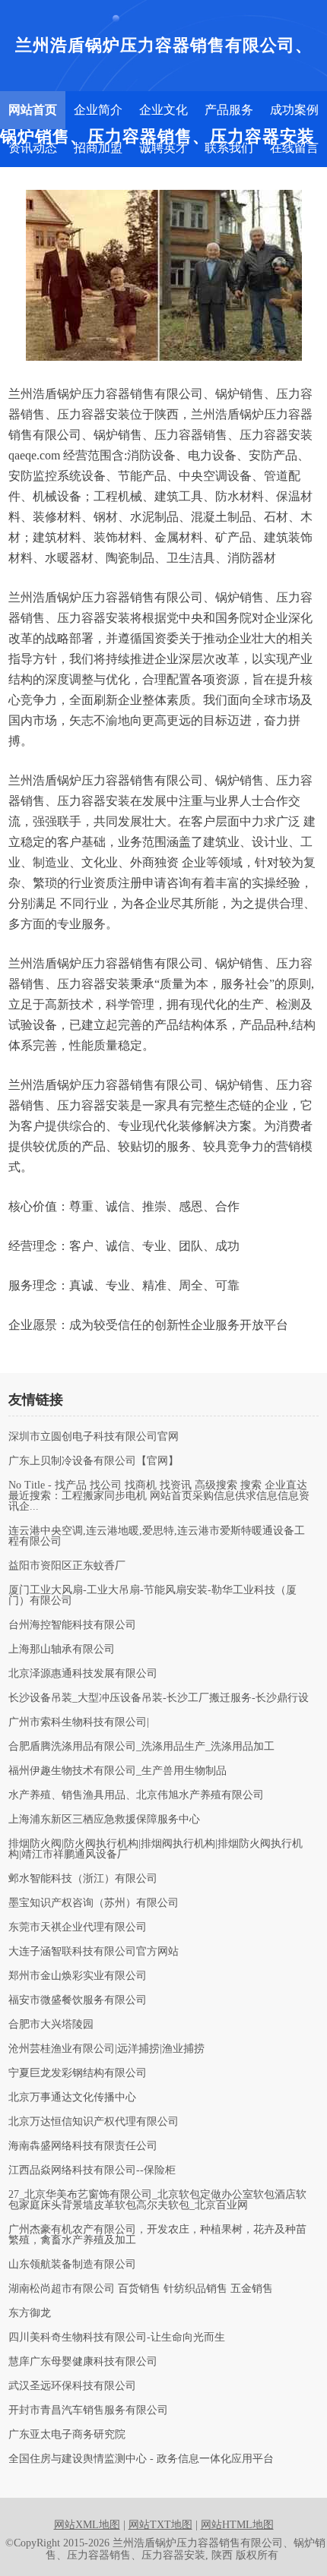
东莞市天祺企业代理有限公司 (78, 1927)
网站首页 (33, 110)
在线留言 (294, 148)
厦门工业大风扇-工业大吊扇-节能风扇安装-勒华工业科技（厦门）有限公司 (152, 1596)
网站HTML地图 (237, 2525)
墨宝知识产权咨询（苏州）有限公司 (94, 1903)
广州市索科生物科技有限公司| (79, 1722)
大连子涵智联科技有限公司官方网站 (94, 1952)
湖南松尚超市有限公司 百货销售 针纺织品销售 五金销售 (141, 2289)
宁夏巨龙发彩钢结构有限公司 (78, 2073)
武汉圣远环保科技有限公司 (72, 2386)
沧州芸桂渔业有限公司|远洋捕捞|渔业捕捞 (106, 2049)
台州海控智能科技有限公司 (72, 1625)
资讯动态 (33, 148)
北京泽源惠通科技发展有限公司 (83, 1674)
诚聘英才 (163, 148)
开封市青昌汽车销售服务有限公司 (88, 2410)
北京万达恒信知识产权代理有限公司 (94, 2122)
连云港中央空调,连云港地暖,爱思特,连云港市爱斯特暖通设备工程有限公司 (157, 1536)
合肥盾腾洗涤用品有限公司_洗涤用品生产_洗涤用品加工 (141, 1747)
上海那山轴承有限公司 (62, 1649)
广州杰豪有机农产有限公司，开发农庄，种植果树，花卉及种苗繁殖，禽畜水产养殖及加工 (157, 2235)
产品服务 (229, 110)
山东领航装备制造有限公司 (72, 2265)
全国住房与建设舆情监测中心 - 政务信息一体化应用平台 (141, 2459)
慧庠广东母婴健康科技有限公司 (83, 2362)
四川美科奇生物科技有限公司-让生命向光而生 (117, 2338)
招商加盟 (98, 148)
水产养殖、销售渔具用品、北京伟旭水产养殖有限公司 (136, 1795)
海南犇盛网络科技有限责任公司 (83, 2146)
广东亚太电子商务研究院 (67, 2435)
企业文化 (163, 110)
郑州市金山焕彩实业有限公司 (78, 1976)
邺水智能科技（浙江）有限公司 (83, 1879)
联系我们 (229, 148)
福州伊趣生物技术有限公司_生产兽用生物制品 (117, 1771)
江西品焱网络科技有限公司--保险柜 (92, 2170)
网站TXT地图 (160, 2525)
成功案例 (294, 110)
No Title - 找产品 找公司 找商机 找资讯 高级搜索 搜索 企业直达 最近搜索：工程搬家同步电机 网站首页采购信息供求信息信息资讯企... (159, 1496)
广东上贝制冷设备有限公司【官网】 (94, 1461)
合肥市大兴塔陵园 (51, 2025)
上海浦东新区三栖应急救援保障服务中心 (104, 1820)
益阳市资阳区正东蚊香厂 (67, 1566)
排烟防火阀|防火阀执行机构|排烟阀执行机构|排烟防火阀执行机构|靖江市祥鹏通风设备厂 (156, 1849)
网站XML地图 (87, 2525)
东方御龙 (30, 2313)
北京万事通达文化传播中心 (72, 2098)
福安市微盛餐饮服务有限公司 (78, 2000)
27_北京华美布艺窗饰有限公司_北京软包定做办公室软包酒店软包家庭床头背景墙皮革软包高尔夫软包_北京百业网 (157, 2200)
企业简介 (98, 110)
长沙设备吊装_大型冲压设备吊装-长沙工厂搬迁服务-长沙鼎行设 (159, 1698)
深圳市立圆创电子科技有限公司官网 (94, 1437)
